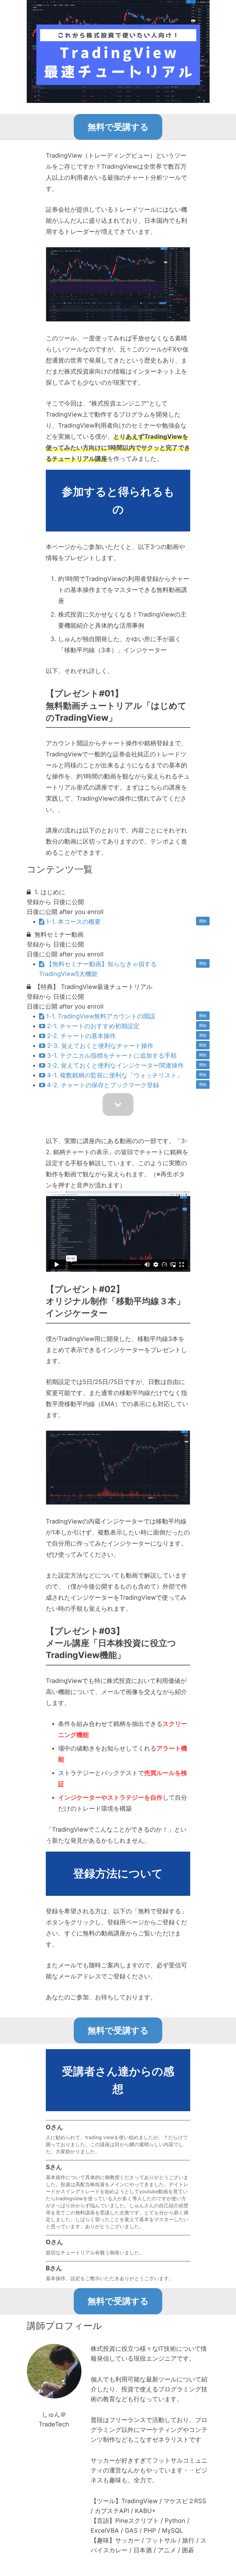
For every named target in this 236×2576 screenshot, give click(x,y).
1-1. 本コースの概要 (73, 922)
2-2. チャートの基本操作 (81, 1036)
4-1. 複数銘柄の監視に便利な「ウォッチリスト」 (115, 1075)
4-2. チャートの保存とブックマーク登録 (103, 1085)
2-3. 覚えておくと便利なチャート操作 (100, 1046)
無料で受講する (118, 127)
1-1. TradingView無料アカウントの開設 (101, 1016)
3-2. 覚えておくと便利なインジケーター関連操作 (115, 1065)
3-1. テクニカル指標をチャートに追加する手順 (112, 1056)
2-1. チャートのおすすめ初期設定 (93, 1026)
